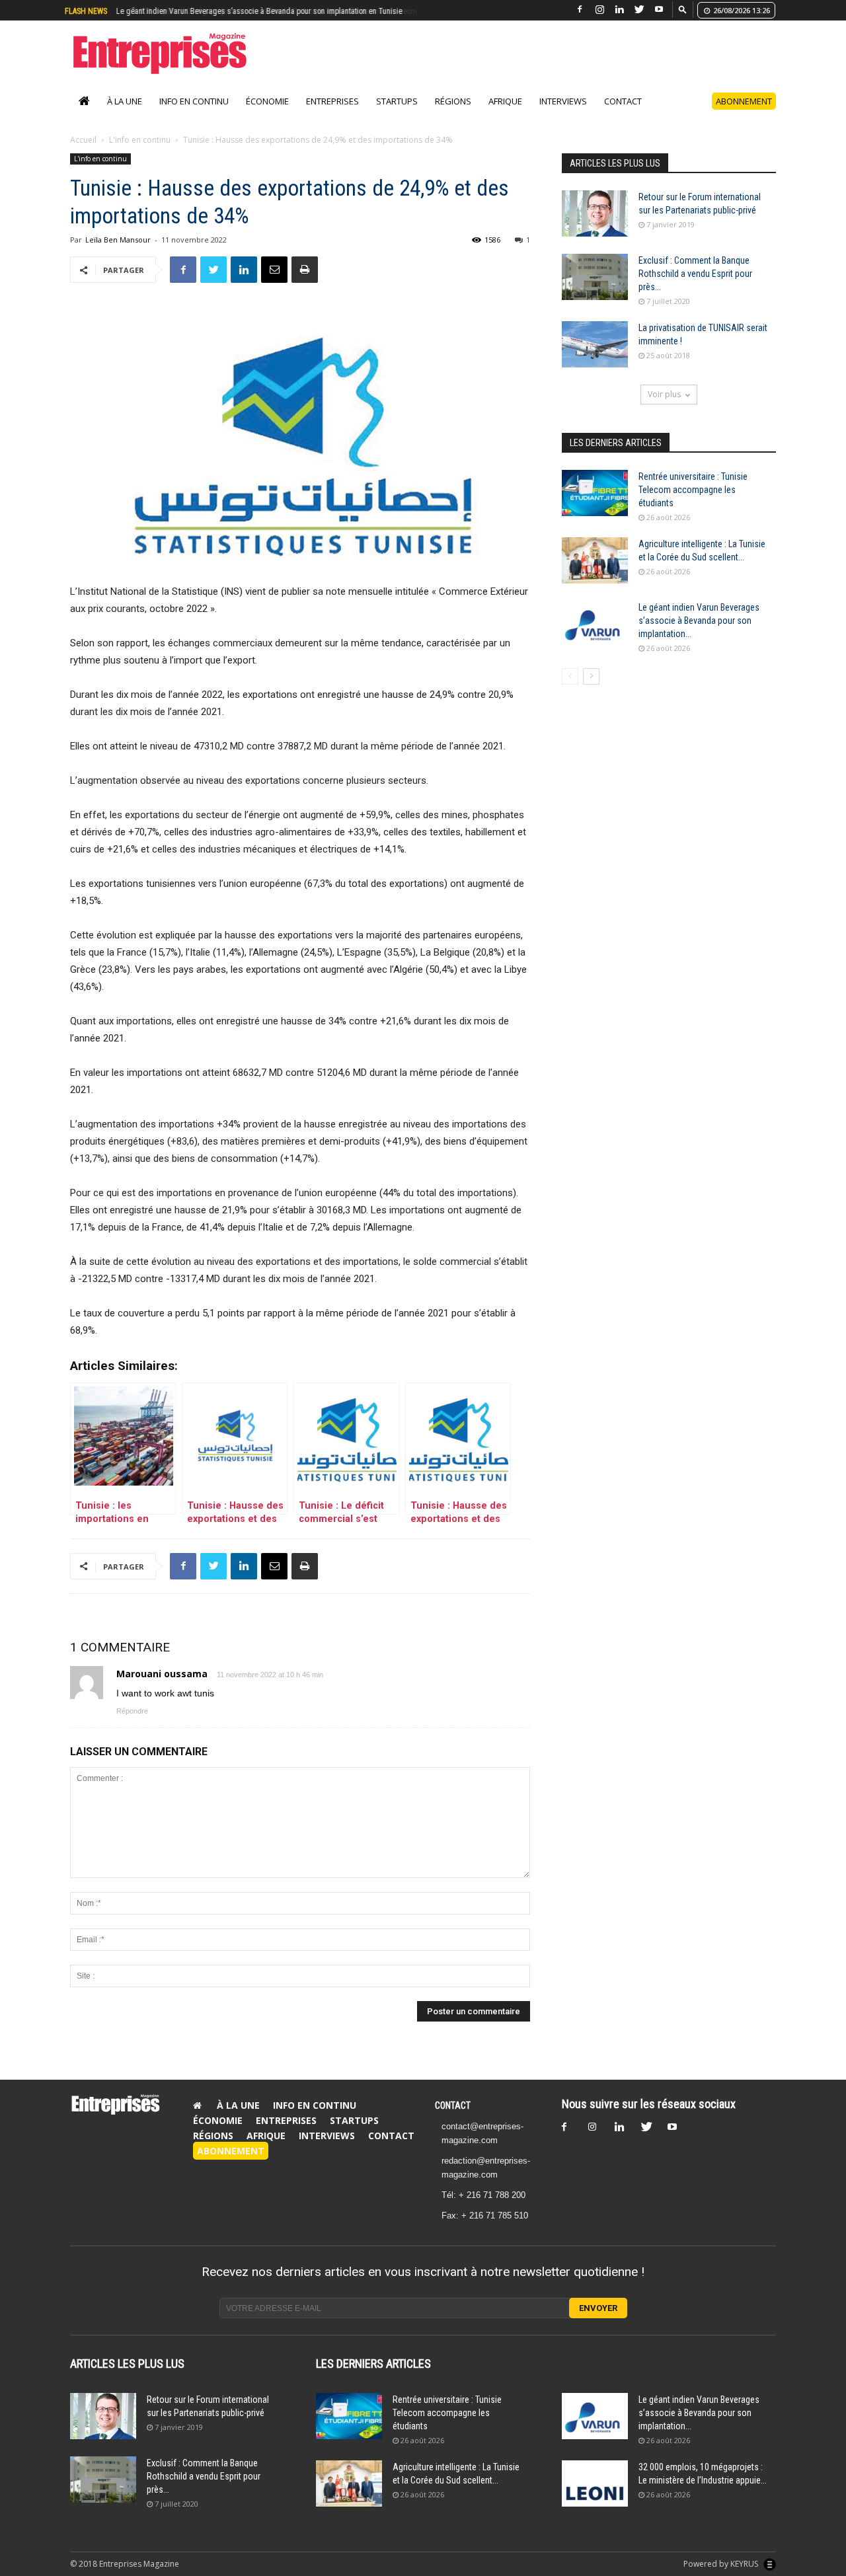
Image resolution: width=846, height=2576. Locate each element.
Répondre (132, 1725)
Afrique (505, 115)
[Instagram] (599, 10)
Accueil (83, 154)
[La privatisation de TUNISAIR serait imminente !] (595, 358)
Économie (267, 115)
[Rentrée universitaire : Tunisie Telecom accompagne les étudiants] (595, 507)
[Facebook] (580, 10)
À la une (125, 115)
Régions (453, 115)
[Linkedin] (619, 10)
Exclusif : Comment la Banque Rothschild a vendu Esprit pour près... (695, 287)
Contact (623, 115)
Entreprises (332, 115)
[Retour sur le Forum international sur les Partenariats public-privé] (595, 227)
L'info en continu (140, 154)
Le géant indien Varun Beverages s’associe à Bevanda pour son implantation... (699, 634)
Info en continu (194, 115)
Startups (397, 115)
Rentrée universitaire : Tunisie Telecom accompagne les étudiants (693, 504)
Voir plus (664, 408)
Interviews (563, 115)
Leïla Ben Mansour (118, 253)
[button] (683, 9)
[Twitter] (639, 10)
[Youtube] (659, 10)
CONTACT (453, 2119)
